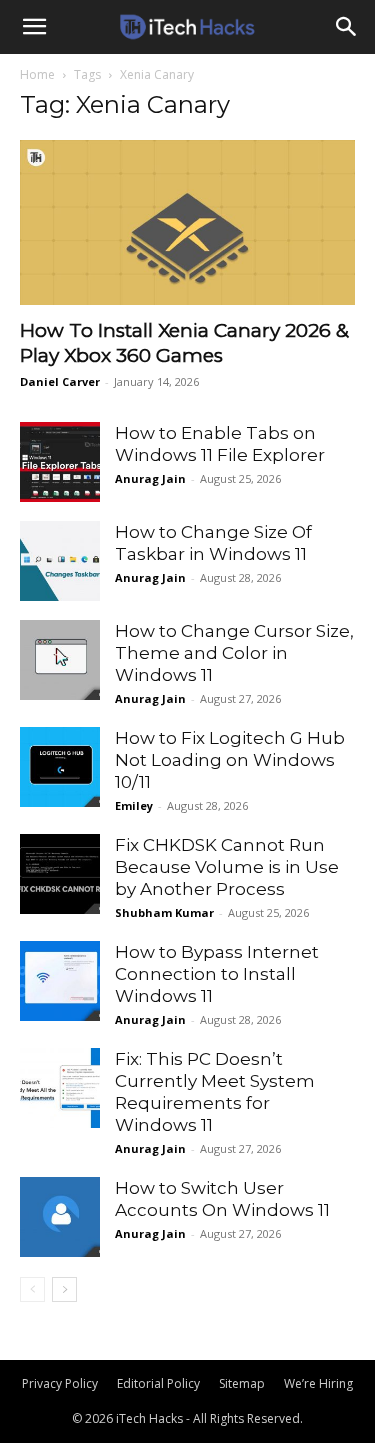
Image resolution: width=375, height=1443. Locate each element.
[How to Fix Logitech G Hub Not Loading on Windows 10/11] (60, 767)
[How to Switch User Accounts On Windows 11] (60, 1217)
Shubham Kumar (164, 912)
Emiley (134, 805)
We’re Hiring (318, 1383)
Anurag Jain (150, 478)
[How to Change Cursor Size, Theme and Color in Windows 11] (60, 660)
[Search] (347, 27)
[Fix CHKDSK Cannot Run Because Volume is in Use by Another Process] (60, 874)
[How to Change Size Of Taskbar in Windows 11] (60, 561)
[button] (34, 27)
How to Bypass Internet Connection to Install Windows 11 (217, 974)
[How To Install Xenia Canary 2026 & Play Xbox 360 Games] (187, 222)
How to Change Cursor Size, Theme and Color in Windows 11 (234, 653)
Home (37, 74)
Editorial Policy (158, 1383)
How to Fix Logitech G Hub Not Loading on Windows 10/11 (230, 760)
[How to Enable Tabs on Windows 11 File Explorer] (60, 462)
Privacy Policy (60, 1383)
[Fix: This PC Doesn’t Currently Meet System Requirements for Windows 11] (60, 1088)
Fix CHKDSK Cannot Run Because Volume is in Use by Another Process (227, 867)
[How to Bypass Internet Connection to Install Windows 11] (60, 981)
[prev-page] (32, 1289)
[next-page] (64, 1289)
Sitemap (242, 1383)
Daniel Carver (60, 381)
